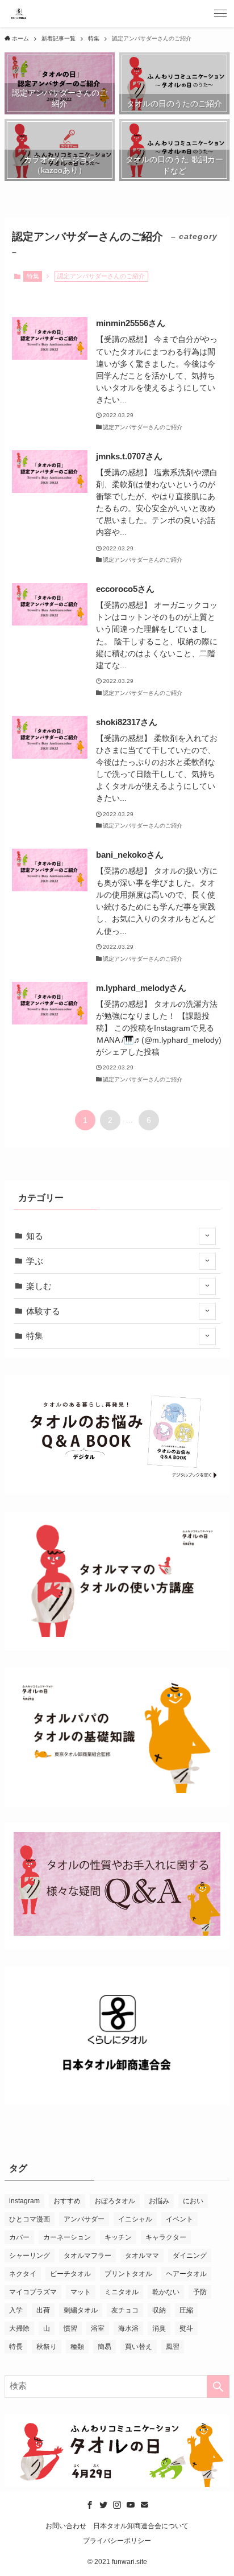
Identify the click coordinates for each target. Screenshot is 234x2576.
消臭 (159, 2328)
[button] (220, 14)
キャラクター (166, 2237)
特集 (33, 276)
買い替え (139, 2347)
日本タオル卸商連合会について (141, 2526)
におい (193, 2201)
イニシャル (135, 2219)
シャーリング (30, 2256)
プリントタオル (128, 2274)
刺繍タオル (81, 2310)
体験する (43, 1311)
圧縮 (186, 2310)
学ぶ (35, 1261)
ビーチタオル (70, 2274)
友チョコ (125, 2310)
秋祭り (47, 2347)
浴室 (98, 2328)
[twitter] (103, 2505)
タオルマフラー (87, 2256)
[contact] (144, 2505)
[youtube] (131, 2505)
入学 (16, 2310)
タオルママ (142, 2256)
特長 (16, 2347)
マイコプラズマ (33, 2292)
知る (35, 1236)
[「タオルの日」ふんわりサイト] (19, 14)
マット (81, 2292)
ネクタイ (23, 2274)
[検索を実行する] (218, 2386)
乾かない (166, 2292)
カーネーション (67, 2237)
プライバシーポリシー (117, 2541)
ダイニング (190, 2256)
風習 (173, 2347)
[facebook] (90, 2505)
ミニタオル (122, 2292)
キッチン (118, 2237)
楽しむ (39, 1286)
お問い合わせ (66, 2526)
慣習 (70, 2328)
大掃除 (19, 2328)
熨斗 (186, 2328)
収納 (159, 2310)
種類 (77, 2347)
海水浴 (128, 2328)
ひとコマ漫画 (30, 2219)
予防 (200, 2292)
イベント (179, 2219)
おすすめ (67, 2201)
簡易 (105, 2347)
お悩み (159, 2201)
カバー (19, 2237)
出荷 (43, 2310)
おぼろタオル (115, 2201)
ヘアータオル (186, 2274)
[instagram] (117, 2505)
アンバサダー (84, 2219)
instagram (24, 2201)
